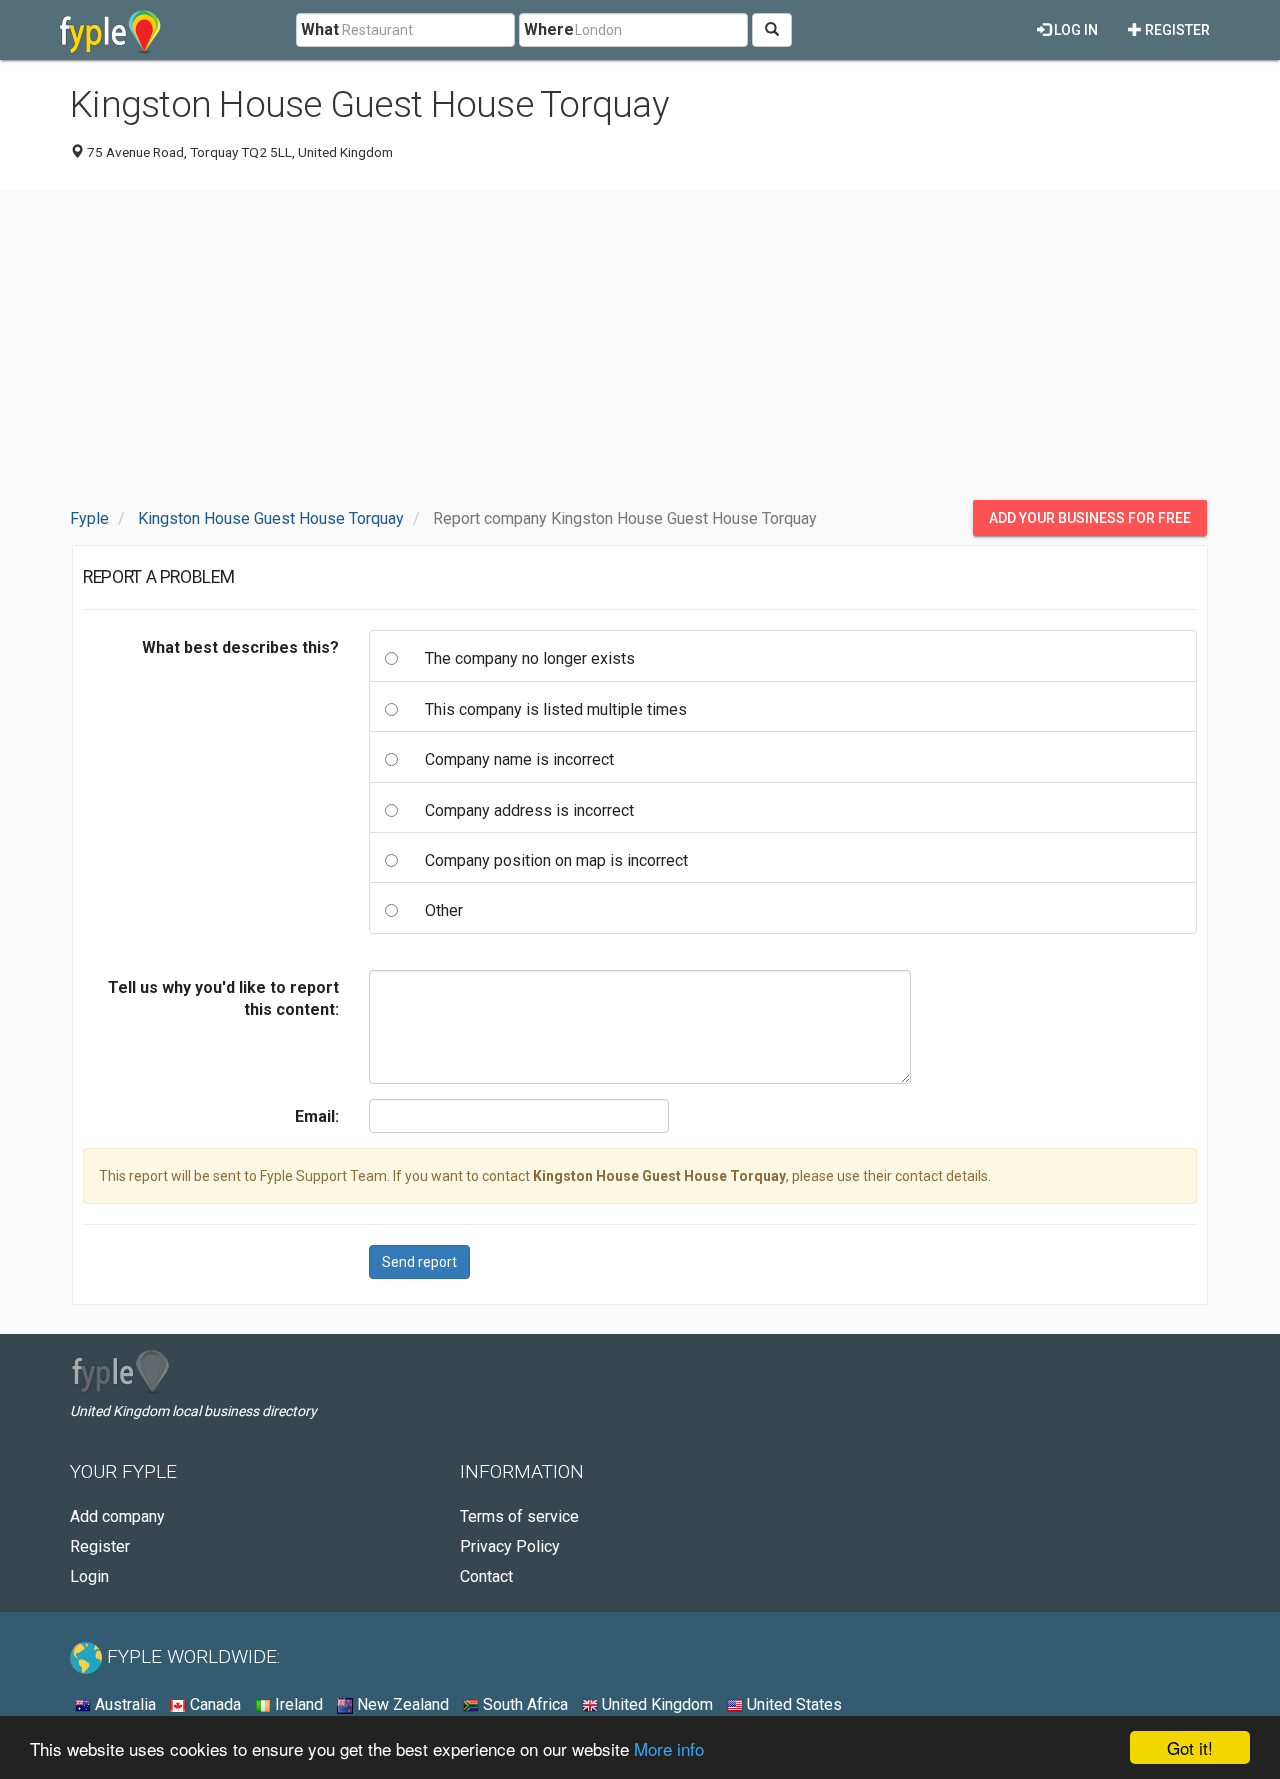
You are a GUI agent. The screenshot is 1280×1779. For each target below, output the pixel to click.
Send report (419, 1262)
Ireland (297, 1704)
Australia (123, 1704)
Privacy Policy (510, 1546)
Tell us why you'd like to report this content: (223, 998)
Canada (213, 1704)
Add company (117, 1516)
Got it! (1190, 1747)
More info (669, 1748)
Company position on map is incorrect (556, 860)
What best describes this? (240, 647)
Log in (1074, 30)
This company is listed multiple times (556, 709)
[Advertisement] (640, 345)
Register (1176, 30)
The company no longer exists (530, 658)
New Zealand (401, 1704)
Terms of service (519, 1516)
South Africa (523, 1704)
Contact (486, 1576)
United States (792, 1704)
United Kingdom (655, 1704)
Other (444, 910)
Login (89, 1576)
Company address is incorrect (529, 810)
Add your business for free (1090, 518)
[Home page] (110, 30)
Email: (317, 1116)
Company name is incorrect (519, 759)
